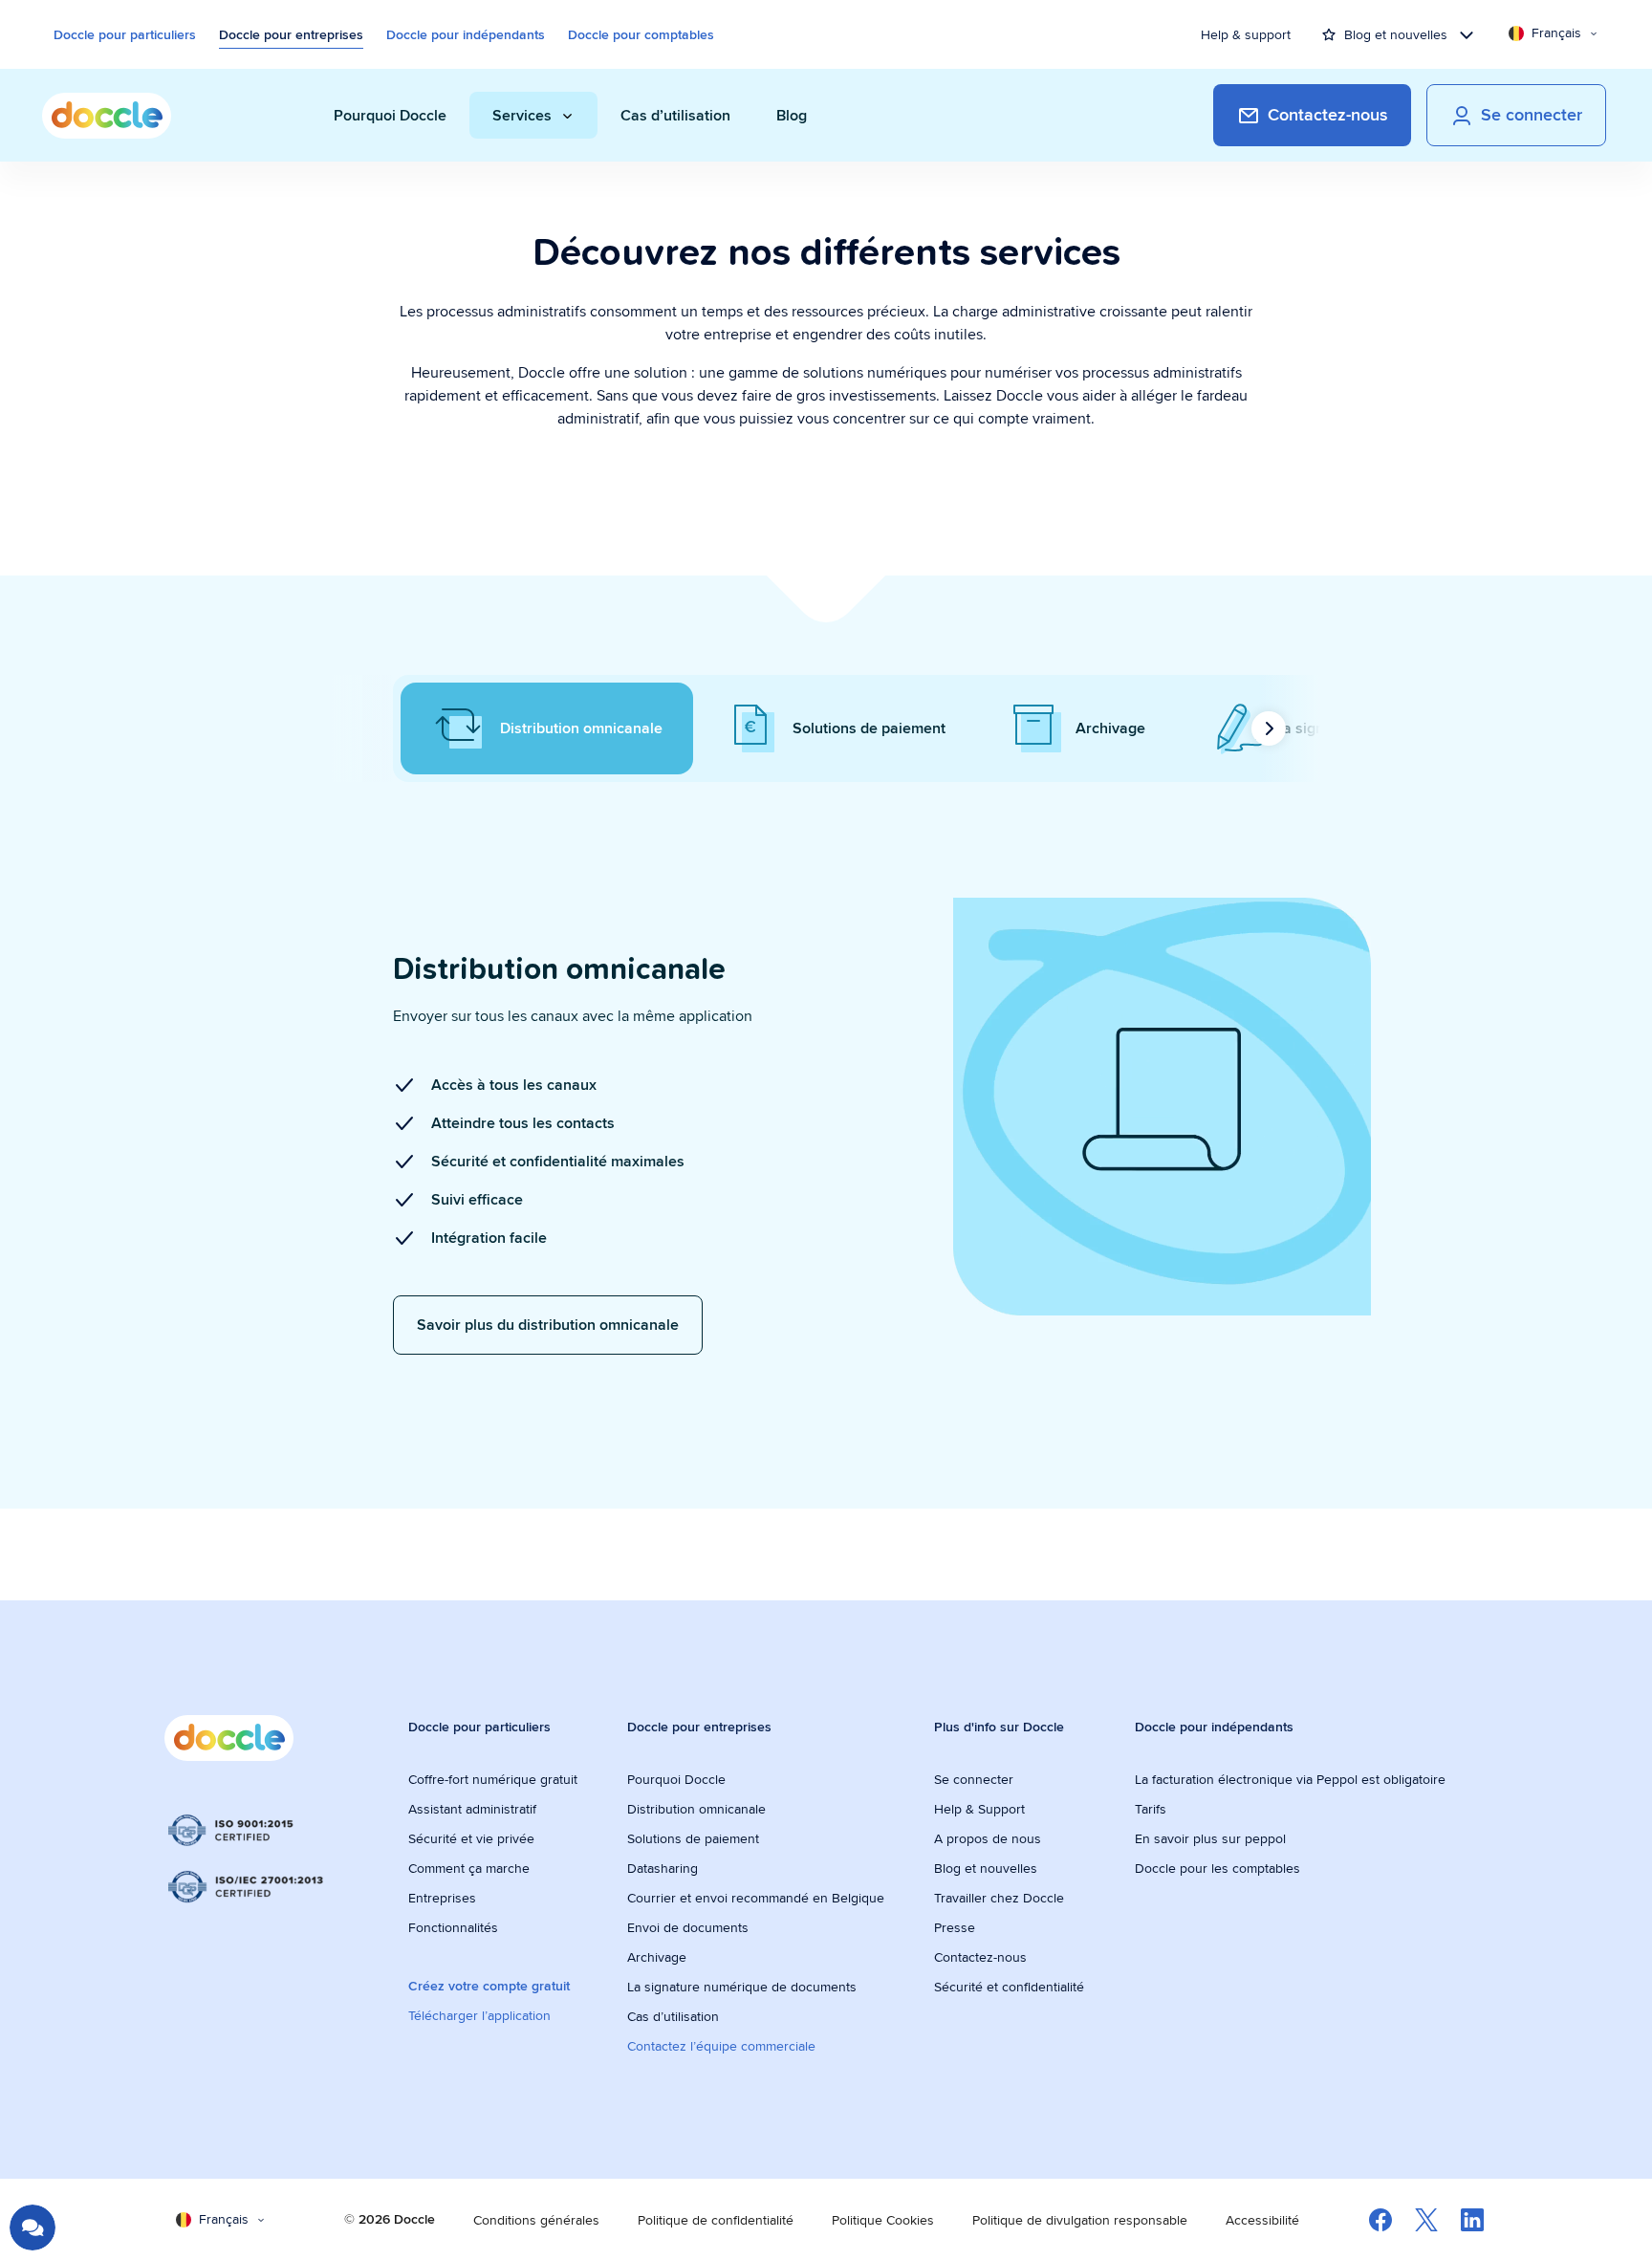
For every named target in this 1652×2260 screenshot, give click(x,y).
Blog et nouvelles (986, 1868)
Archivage (657, 1957)
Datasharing (663, 1868)
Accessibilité (1262, 2220)
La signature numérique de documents (742, 1987)
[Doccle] (107, 116)
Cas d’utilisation (673, 2016)
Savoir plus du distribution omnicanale (548, 1325)
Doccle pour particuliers (125, 34)
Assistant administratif (472, 1809)
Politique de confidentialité (716, 2220)
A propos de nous (988, 1838)
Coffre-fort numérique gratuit (493, 1779)
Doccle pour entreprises (291, 34)
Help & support (1246, 34)
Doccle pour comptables (641, 34)
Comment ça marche (469, 1868)
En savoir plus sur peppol (1210, 1838)
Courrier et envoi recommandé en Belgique (756, 1898)
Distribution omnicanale (696, 1809)
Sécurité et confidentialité (1009, 1987)
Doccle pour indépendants (466, 34)
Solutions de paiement (693, 1838)
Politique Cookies (883, 2220)
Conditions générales (536, 2220)
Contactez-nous (980, 1957)
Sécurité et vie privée (471, 1838)
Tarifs (1151, 1809)
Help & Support (979, 1809)
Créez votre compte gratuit (489, 1986)
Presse (955, 1927)
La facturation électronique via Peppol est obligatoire (1292, 1779)
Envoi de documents (688, 1927)
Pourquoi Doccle (676, 1779)
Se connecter (974, 1779)
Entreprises (442, 1898)
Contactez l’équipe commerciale (721, 2046)
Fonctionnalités (453, 1927)
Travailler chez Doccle (999, 1898)
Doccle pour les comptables (1219, 1868)
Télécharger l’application (479, 2015)
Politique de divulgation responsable (1080, 2220)
